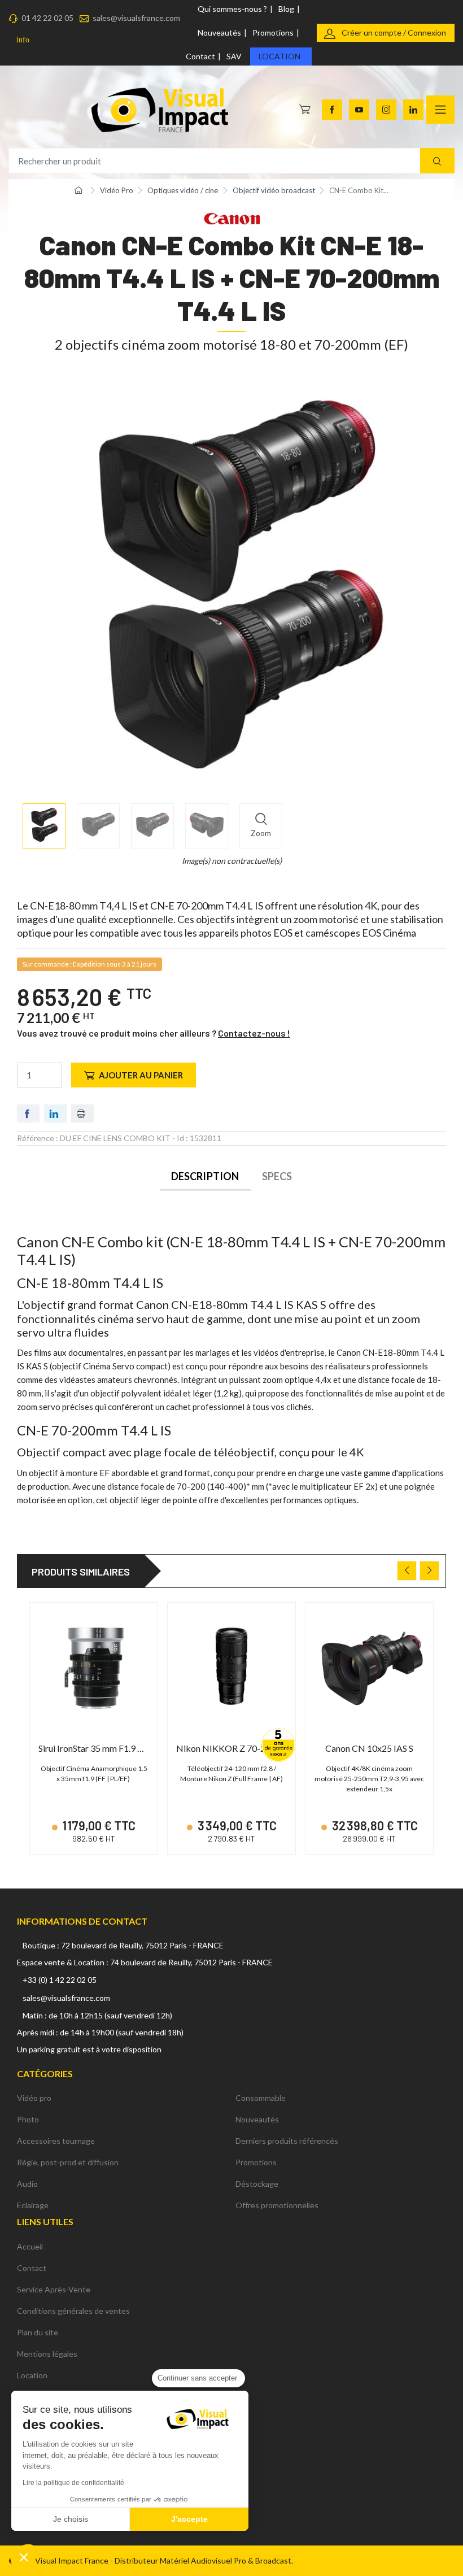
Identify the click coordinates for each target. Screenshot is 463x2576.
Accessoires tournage (56, 2141)
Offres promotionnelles (277, 2205)
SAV (234, 56)
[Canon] (231, 217)
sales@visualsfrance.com (136, 18)
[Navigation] (440, 110)
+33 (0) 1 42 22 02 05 (60, 1980)
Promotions (273, 32)
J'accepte (189, 2519)
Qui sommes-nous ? (232, 9)
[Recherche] (437, 161)
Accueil (30, 2246)
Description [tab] (205, 1176)
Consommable (261, 2098)
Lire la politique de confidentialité (73, 2483)
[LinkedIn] (413, 110)
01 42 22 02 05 (47, 18)
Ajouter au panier (141, 1075)
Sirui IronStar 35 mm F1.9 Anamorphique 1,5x (125, 1748)
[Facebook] (332, 110)
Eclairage (33, 2205)
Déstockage (257, 2184)
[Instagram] (386, 110)
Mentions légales (47, 2354)
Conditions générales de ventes (73, 2311)
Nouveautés (219, 32)
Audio (27, 2184)
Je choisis (71, 2519)
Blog (286, 9)
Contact (200, 56)
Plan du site (38, 2332)
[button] (24, 2557)
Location (279, 56)
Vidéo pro (34, 2098)
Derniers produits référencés (287, 2141)
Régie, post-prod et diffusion (68, 2162)
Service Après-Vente (54, 2289)
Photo (28, 2119)
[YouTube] (359, 110)
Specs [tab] (277, 1176)
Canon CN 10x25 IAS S (369, 1748)
